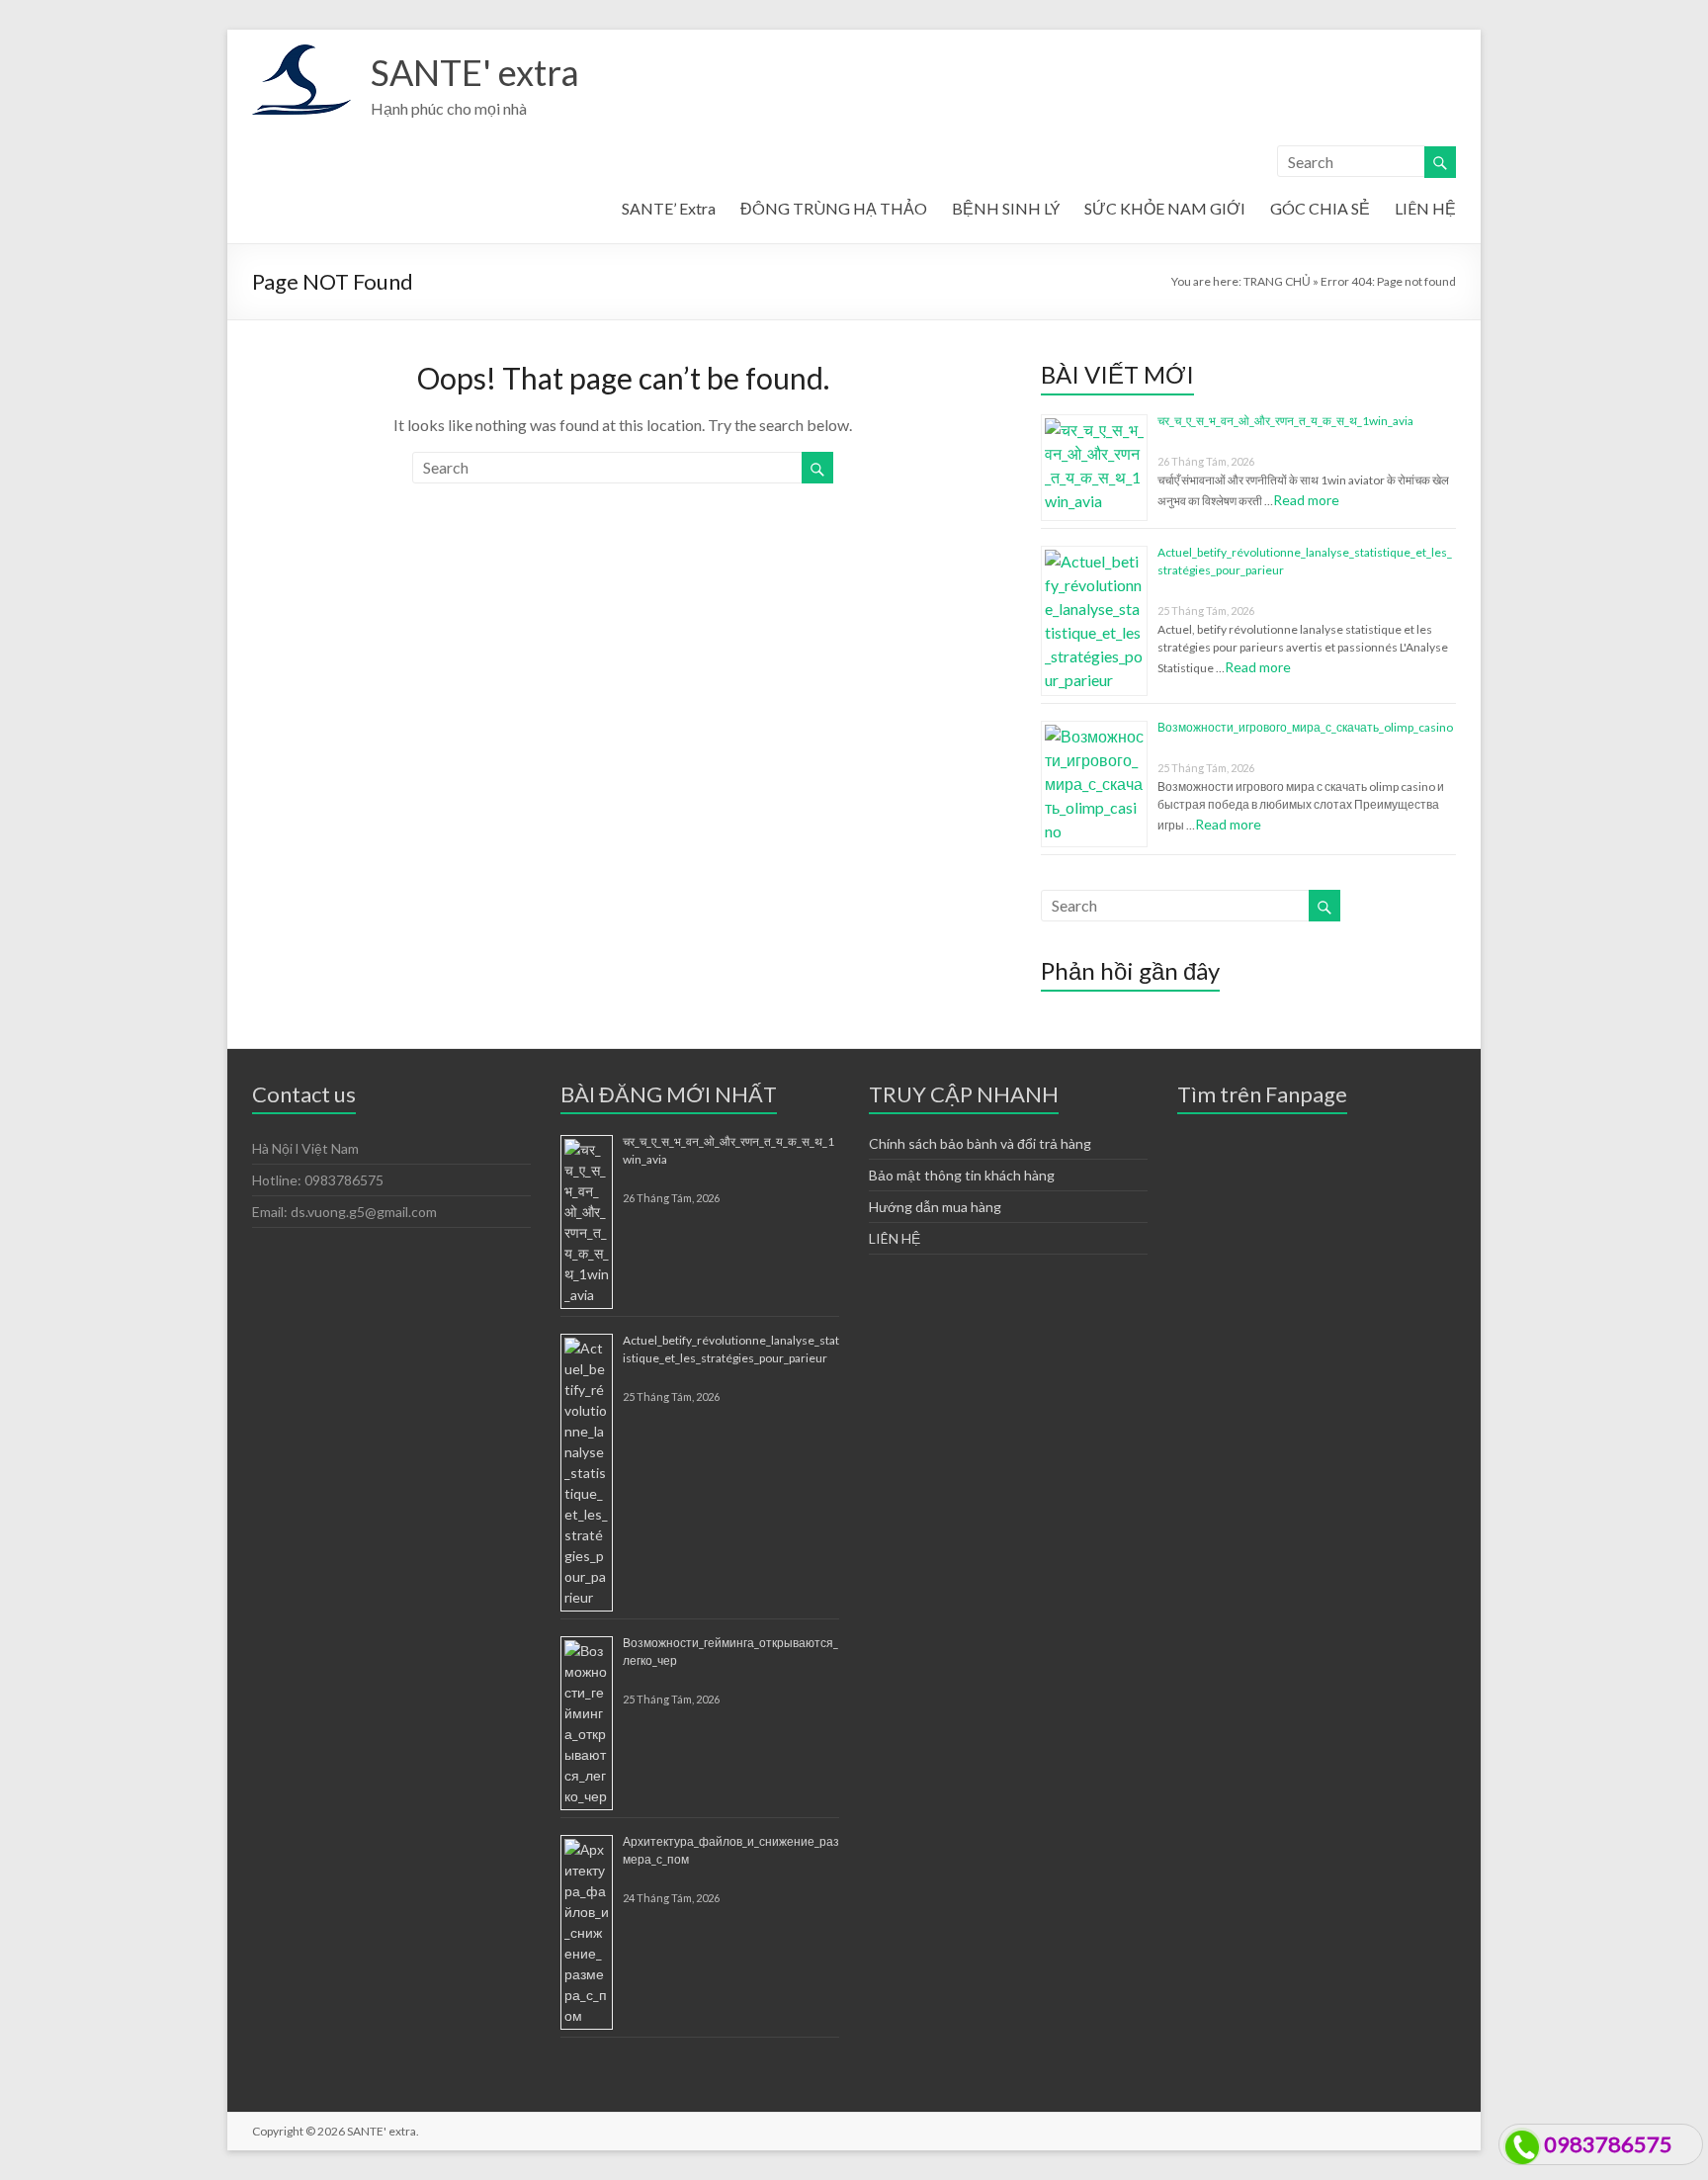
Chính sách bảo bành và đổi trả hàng (980, 1143)
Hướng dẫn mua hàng (935, 1207)
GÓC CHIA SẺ (1320, 208)
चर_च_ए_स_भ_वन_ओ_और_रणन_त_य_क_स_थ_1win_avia (1285, 421)
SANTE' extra (475, 72)
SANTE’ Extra (669, 208)
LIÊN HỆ (1425, 208)
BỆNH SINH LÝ (1006, 208)
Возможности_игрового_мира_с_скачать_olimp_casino (1305, 727)
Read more (1306, 500)
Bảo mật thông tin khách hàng (962, 1175)
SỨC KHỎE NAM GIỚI (1165, 208)
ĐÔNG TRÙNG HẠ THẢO (834, 208)
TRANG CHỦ (1277, 281)
